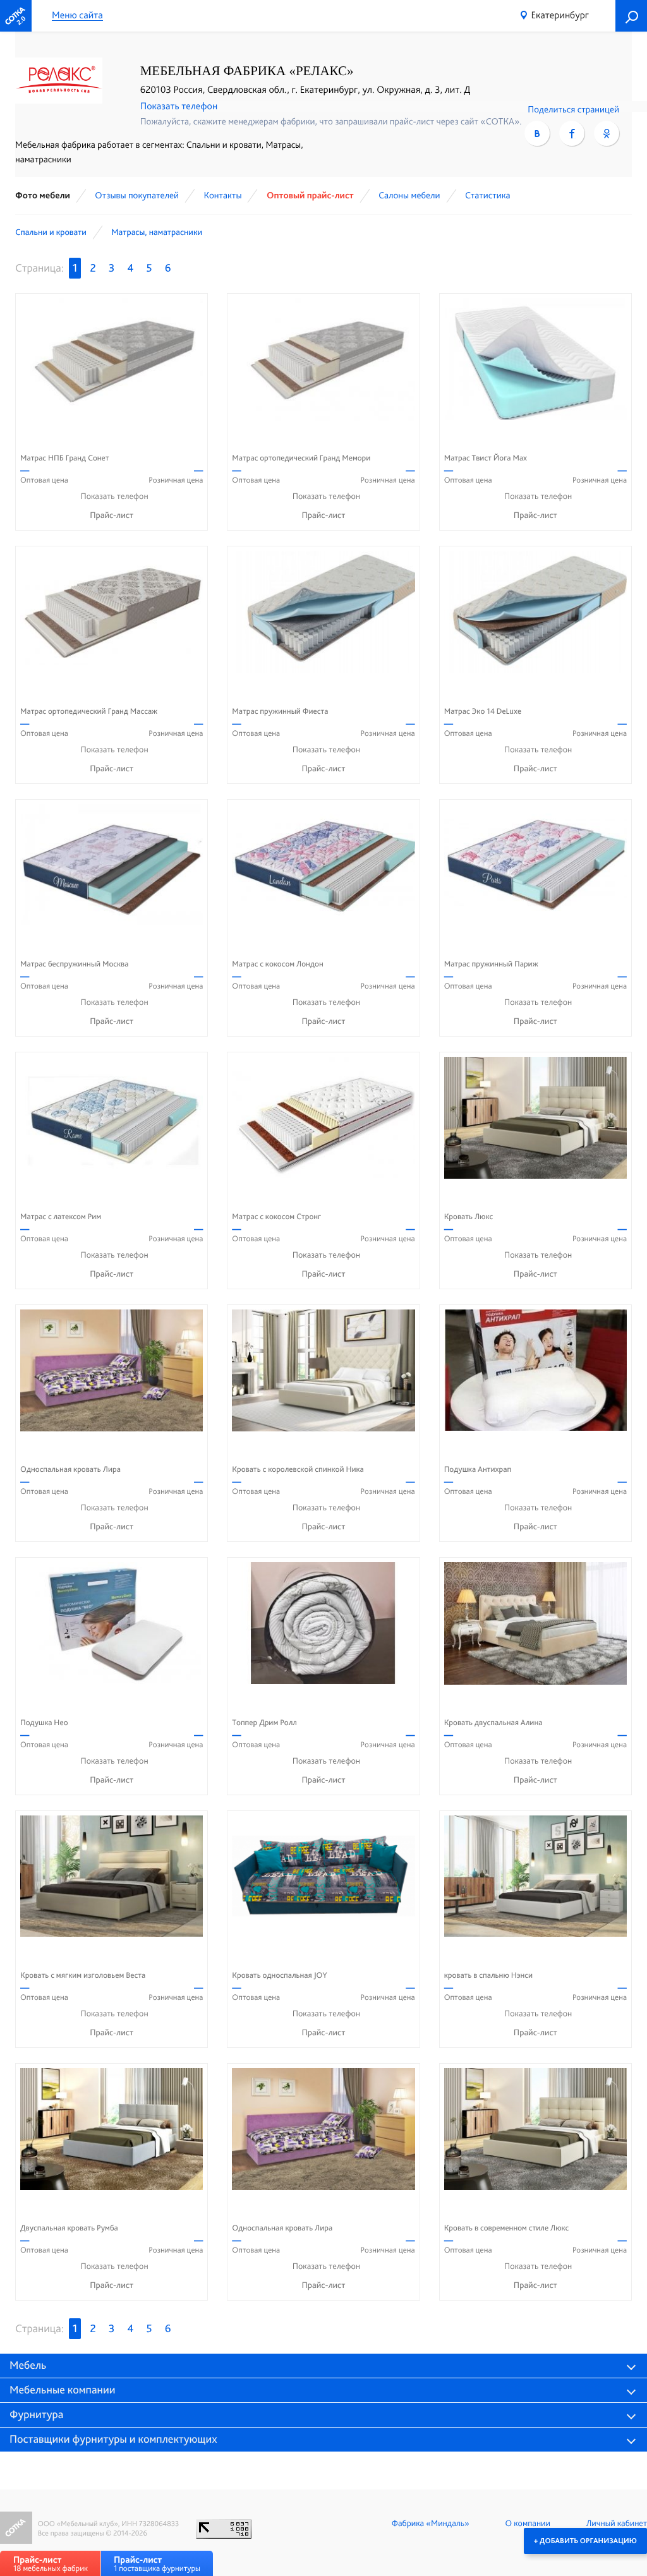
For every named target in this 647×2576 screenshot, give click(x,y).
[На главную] (16, 16)
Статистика (488, 195)
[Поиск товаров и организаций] (631, 16)
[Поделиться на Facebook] (572, 133)
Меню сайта (77, 15)
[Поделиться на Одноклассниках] (607, 133)
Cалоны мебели (409, 195)
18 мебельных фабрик (51, 2564)
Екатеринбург (560, 15)
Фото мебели (43, 195)
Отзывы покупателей (137, 195)
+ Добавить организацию (585, 2541)
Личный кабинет (617, 2524)
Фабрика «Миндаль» (431, 2524)
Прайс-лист (112, 515)
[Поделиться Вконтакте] (537, 133)
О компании (528, 2524)
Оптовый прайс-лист (310, 195)
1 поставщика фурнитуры (157, 2564)
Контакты (222, 195)
